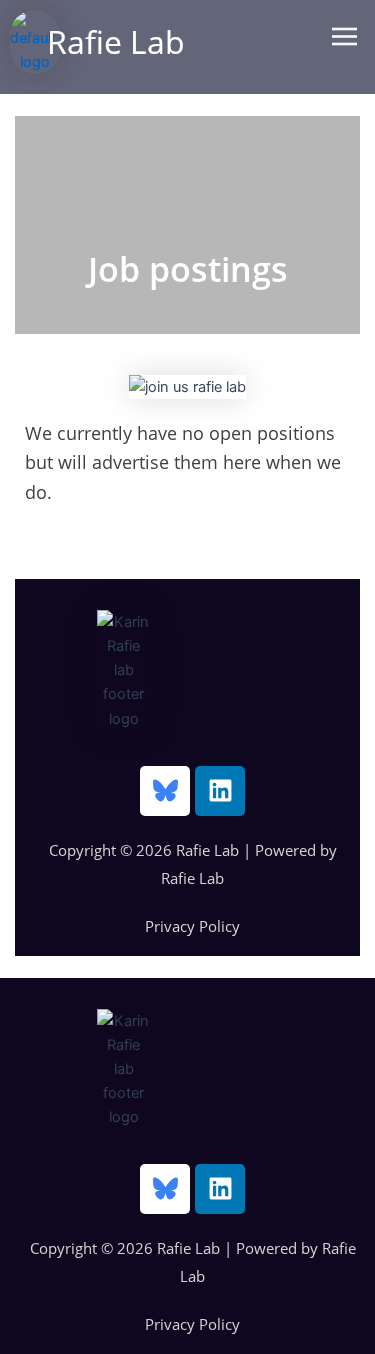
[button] (345, 36)
